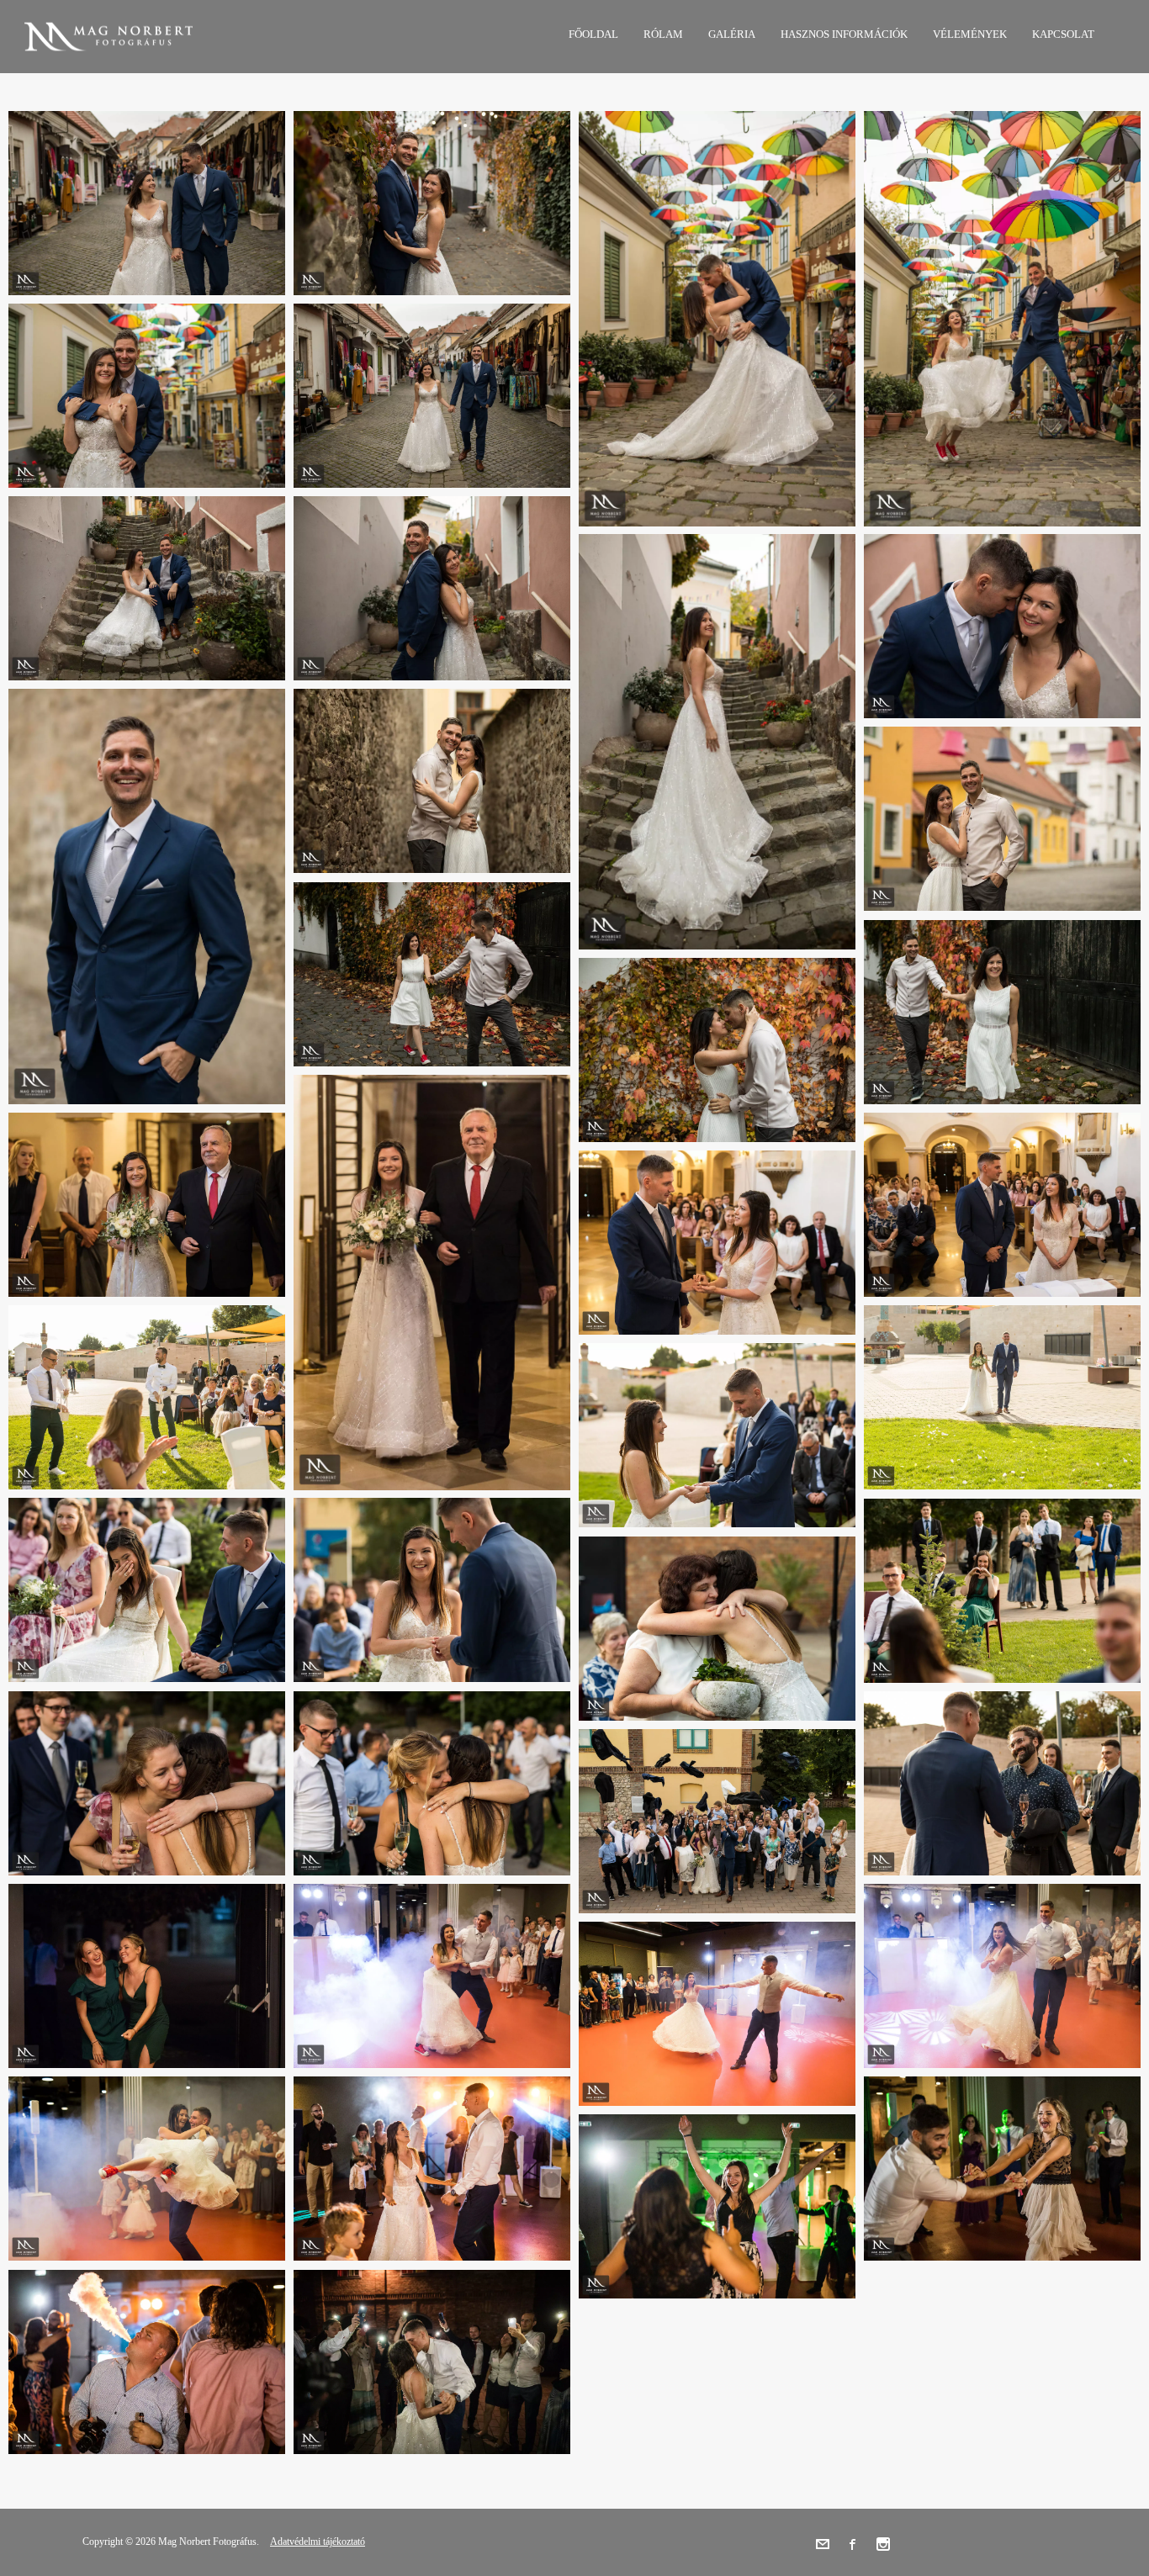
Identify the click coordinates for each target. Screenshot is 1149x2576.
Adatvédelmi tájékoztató (318, 2542)
